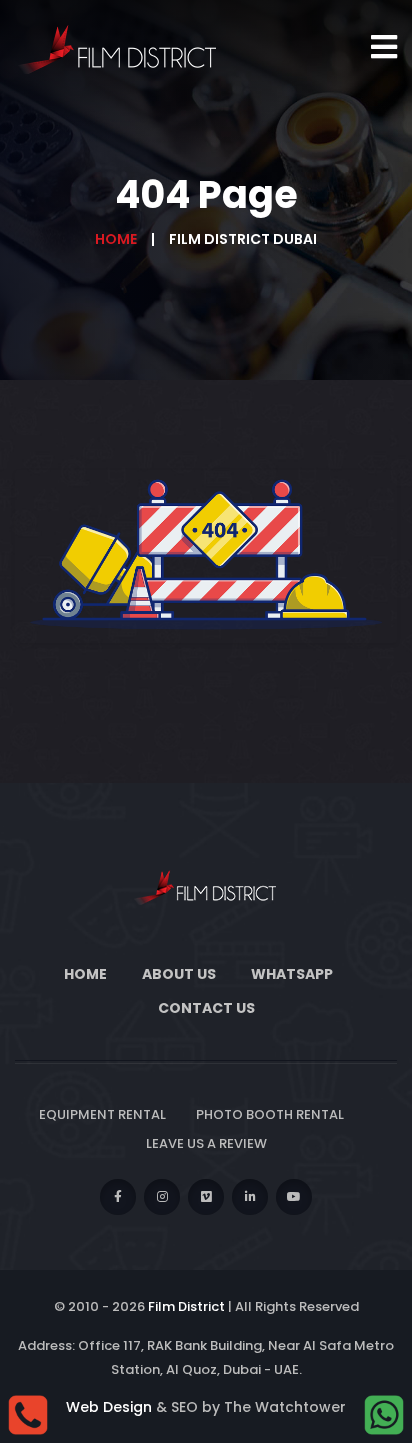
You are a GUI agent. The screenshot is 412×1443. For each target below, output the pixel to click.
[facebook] (118, 1197)
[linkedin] (250, 1197)
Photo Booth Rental (270, 1114)
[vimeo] (206, 1197)
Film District (186, 1306)
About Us (179, 974)
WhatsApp (292, 974)
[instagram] (162, 1197)
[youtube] (294, 1197)
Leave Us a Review (206, 1143)
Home (116, 239)
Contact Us (206, 1008)
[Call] (28, 1414)
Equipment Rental (102, 1114)
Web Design (109, 1407)
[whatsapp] (384, 1414)
